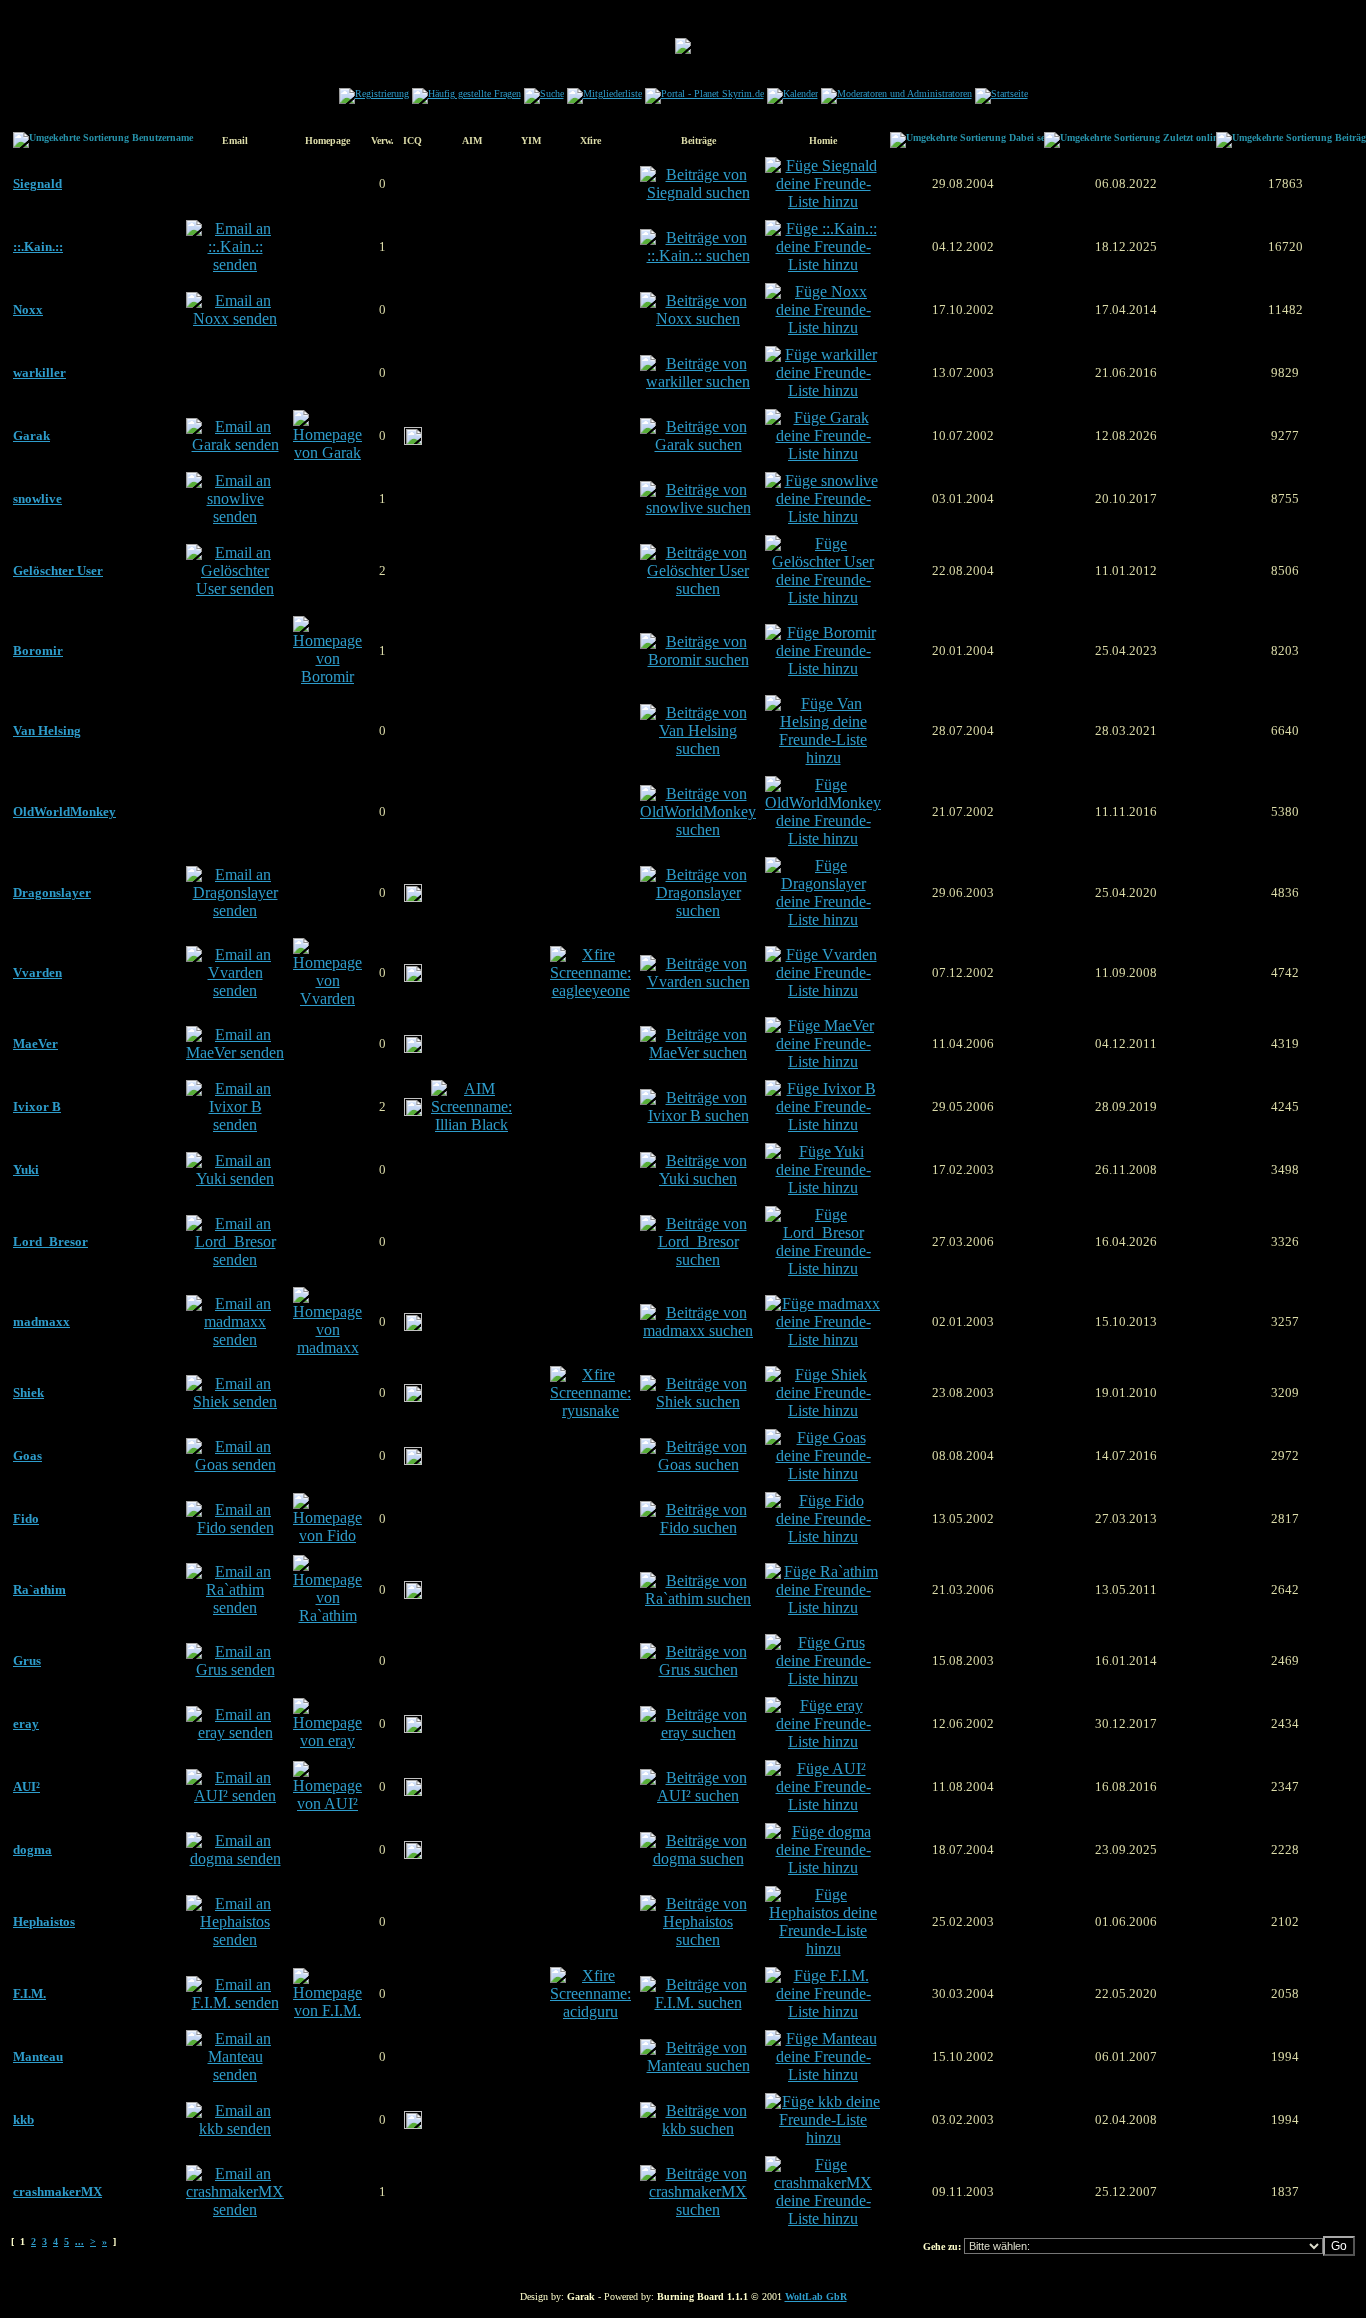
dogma (32, 1849)
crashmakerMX (57, 2191)
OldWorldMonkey (64, 811)
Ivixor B (37, 1106)
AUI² (26, 1786)
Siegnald (37, 183)
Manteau (38, 2056)
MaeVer (35, 1043)
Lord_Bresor (50, 1241)
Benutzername (162, 137)
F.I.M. (29, 1993)
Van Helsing (47, 730)
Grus (27, 1660)
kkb (23, 2119)
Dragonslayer (52, 892)
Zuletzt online (1193, 137)
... (79, 2241)
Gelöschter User (58, 570)
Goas (27, 1455)
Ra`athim (39, 1589)
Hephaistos (44, 1921)
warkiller (39, 372)
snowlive (37, 498)
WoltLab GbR (816, 2296)
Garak (31, 435)
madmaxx (41, 1321)
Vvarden (37, 972)
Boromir (38, 650)
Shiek (28, 1392)
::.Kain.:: (38, 246)
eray (26, 1723)
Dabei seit (1030, 137)
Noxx (28, 309)
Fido (26, 1518)
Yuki (26, 1169)
